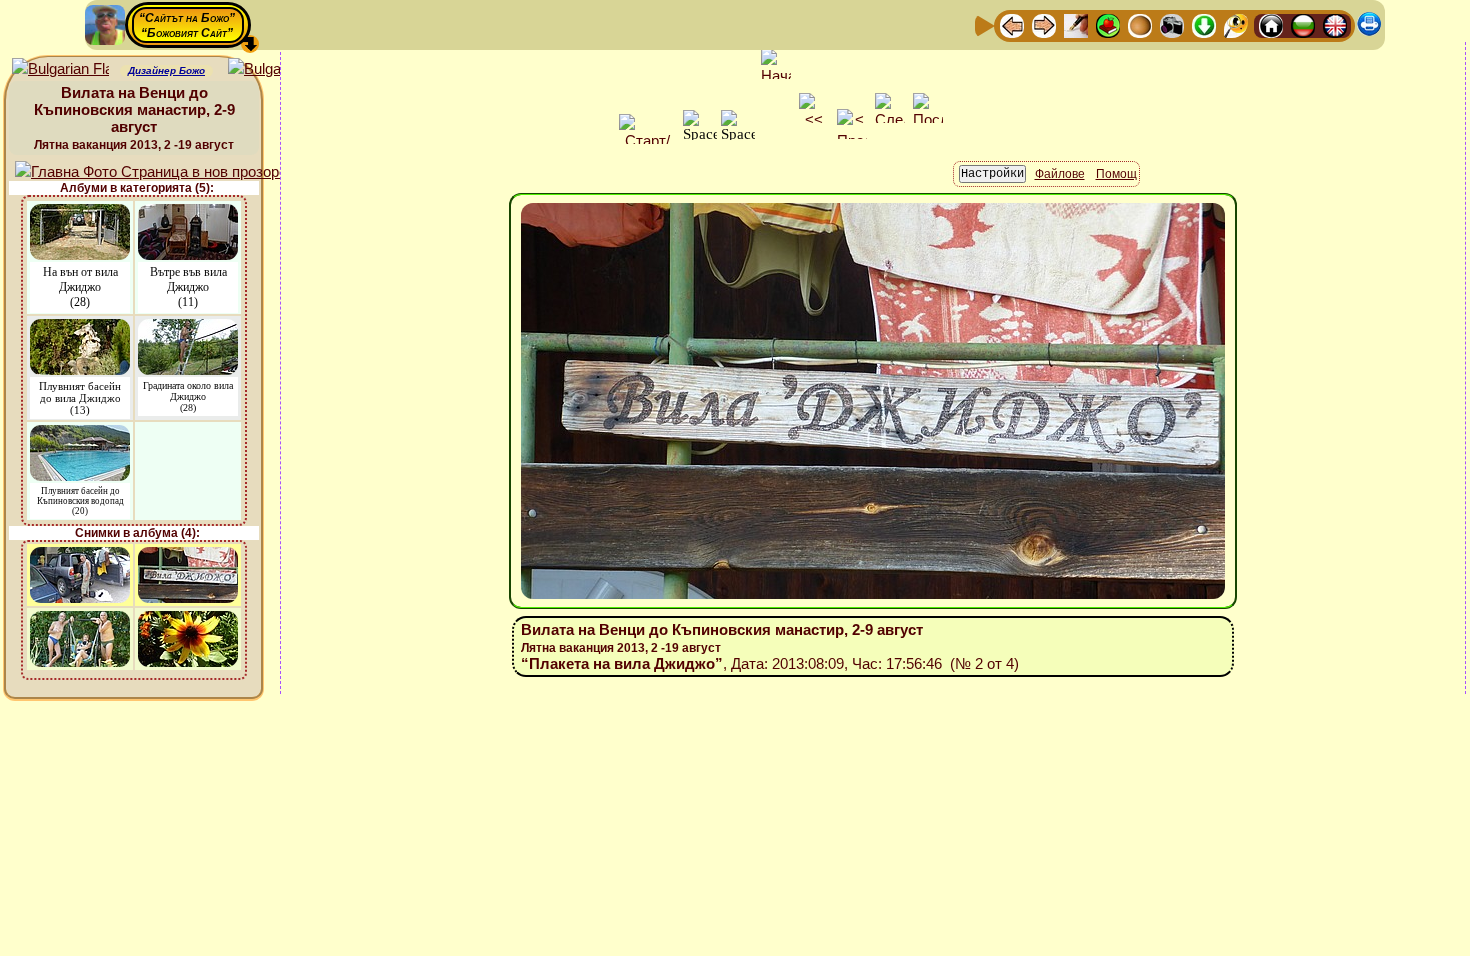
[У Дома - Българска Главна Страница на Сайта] (1303, 24)
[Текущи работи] (1140, 24)
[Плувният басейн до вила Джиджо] (80, 328)
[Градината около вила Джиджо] (188, 328)
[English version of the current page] (60, 69)
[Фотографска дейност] (1172, 24)
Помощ (1116, 174)
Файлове (1060, 174)
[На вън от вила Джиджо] (80, 213)
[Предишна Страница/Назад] (1012, 24)
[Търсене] (1236, 24)
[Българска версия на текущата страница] (276, 69)
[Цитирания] (1108, 24)
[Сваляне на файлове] (1204, 24)
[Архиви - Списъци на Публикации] (1076, 24)
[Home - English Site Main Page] (1335, 24)
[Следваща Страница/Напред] (1044, 24)
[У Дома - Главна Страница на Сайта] (1271, 24)
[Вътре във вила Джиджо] (188, 213)
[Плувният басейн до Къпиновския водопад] (80, 434)
